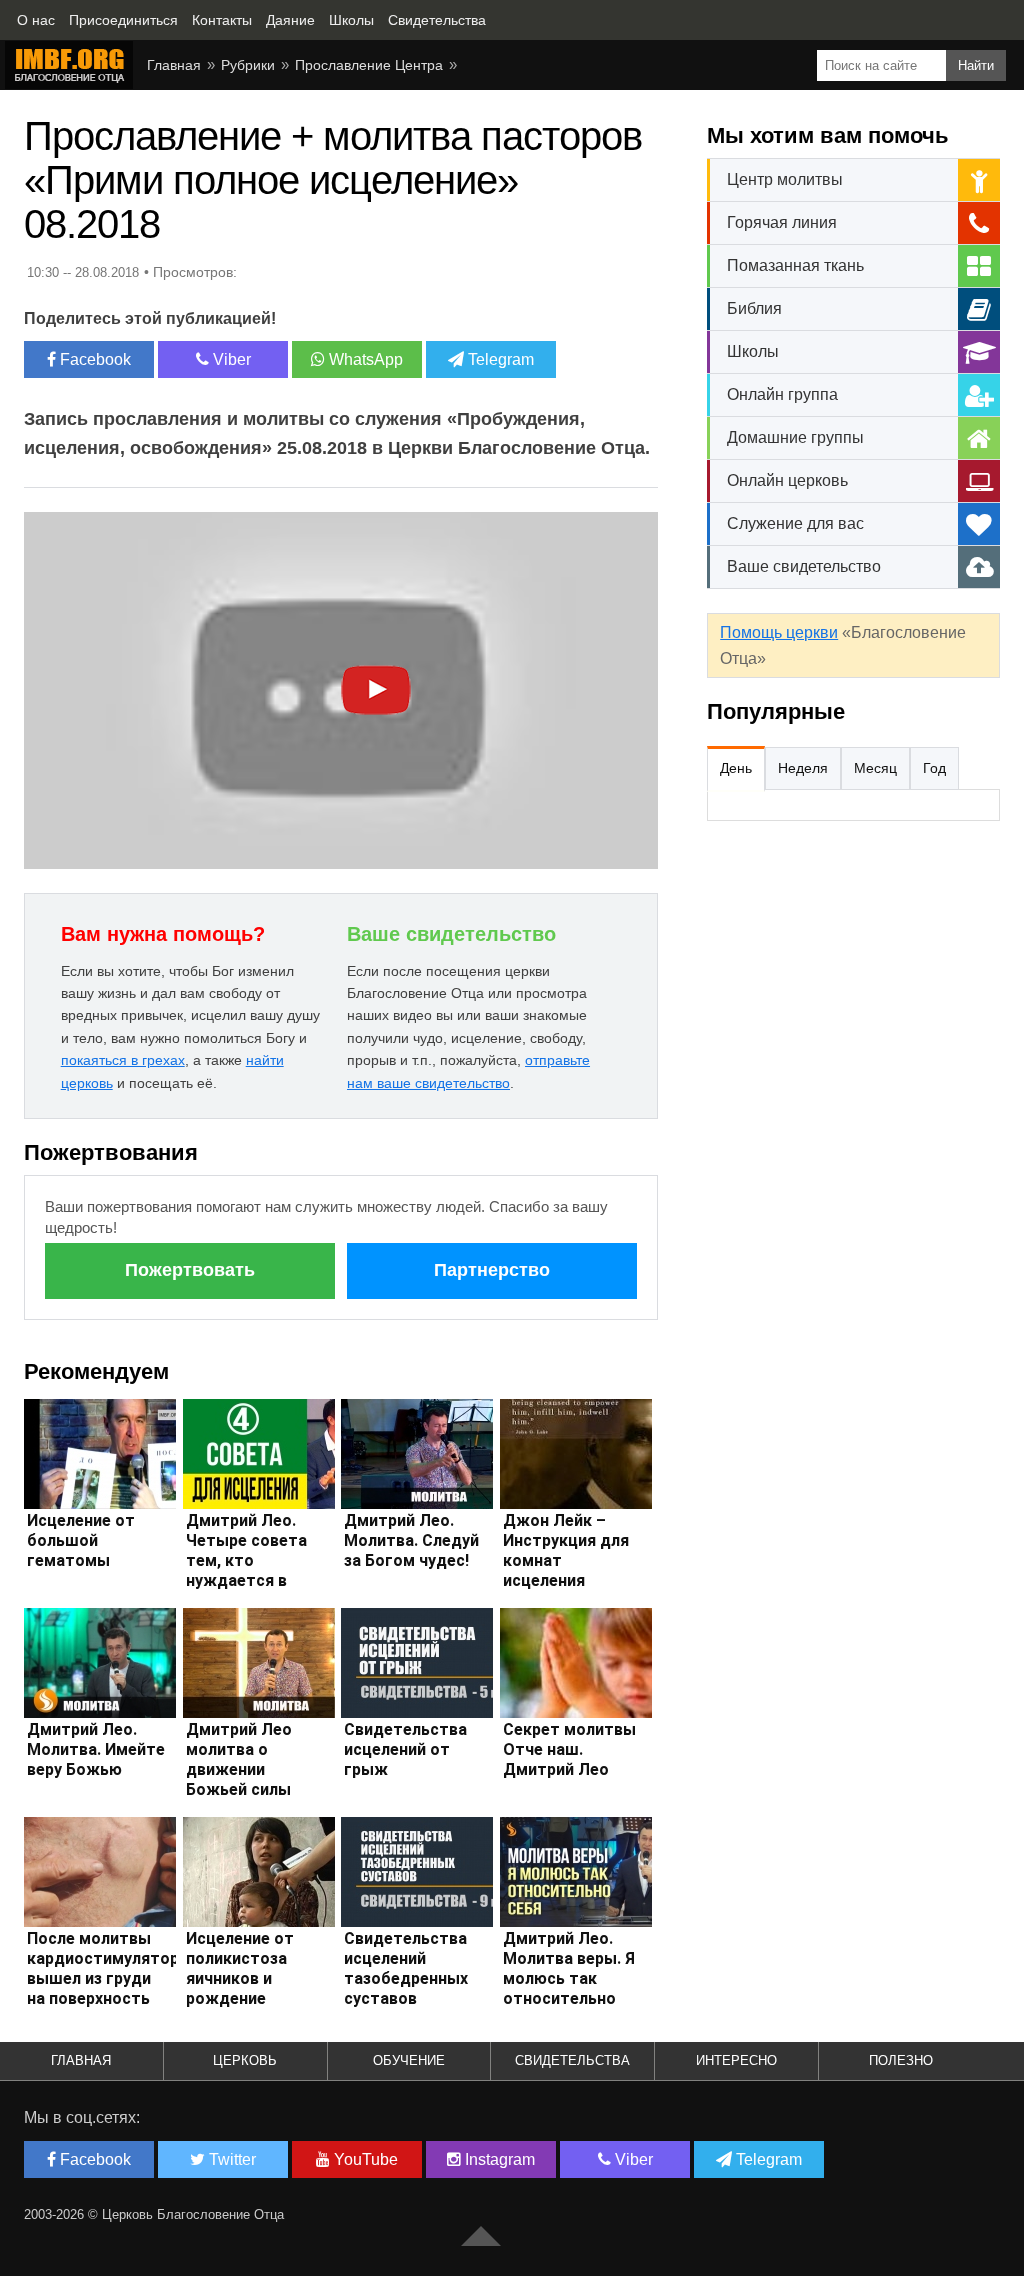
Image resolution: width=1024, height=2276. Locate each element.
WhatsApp (364, 359)
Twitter (230, 2159)
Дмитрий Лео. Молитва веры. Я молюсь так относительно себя (569, 1978)
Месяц (875, 768)
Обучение (409, 2060)
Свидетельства (572, 2060)
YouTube (364, 2159)
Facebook (93, 359)
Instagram (498, 2159)
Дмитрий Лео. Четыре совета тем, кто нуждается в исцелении (246, 1560)
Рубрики (248, 65)
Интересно (736, 2060)
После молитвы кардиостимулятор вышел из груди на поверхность (103, 1968)
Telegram (499, 359)
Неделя (803, 768)
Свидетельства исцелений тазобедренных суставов (406, 1968)
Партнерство (492, 1270)
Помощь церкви (779, 632)
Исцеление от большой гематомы (81, 1540)
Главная (174, 65)
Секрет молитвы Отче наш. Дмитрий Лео (569, 1749)
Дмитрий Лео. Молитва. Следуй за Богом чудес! (411, 1540)
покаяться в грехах (123, 1060)
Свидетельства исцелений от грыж (405, 1749)
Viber (230, 359)
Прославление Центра (369, 65)
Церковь (245, 2060)
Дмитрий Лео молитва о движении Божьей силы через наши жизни (239, 1779)
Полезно (901, 2060)
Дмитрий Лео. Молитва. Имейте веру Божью (96, 1749)
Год (934, 768)
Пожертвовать (190, 1270)
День (736, 768)
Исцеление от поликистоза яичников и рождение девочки (240, 1978)
